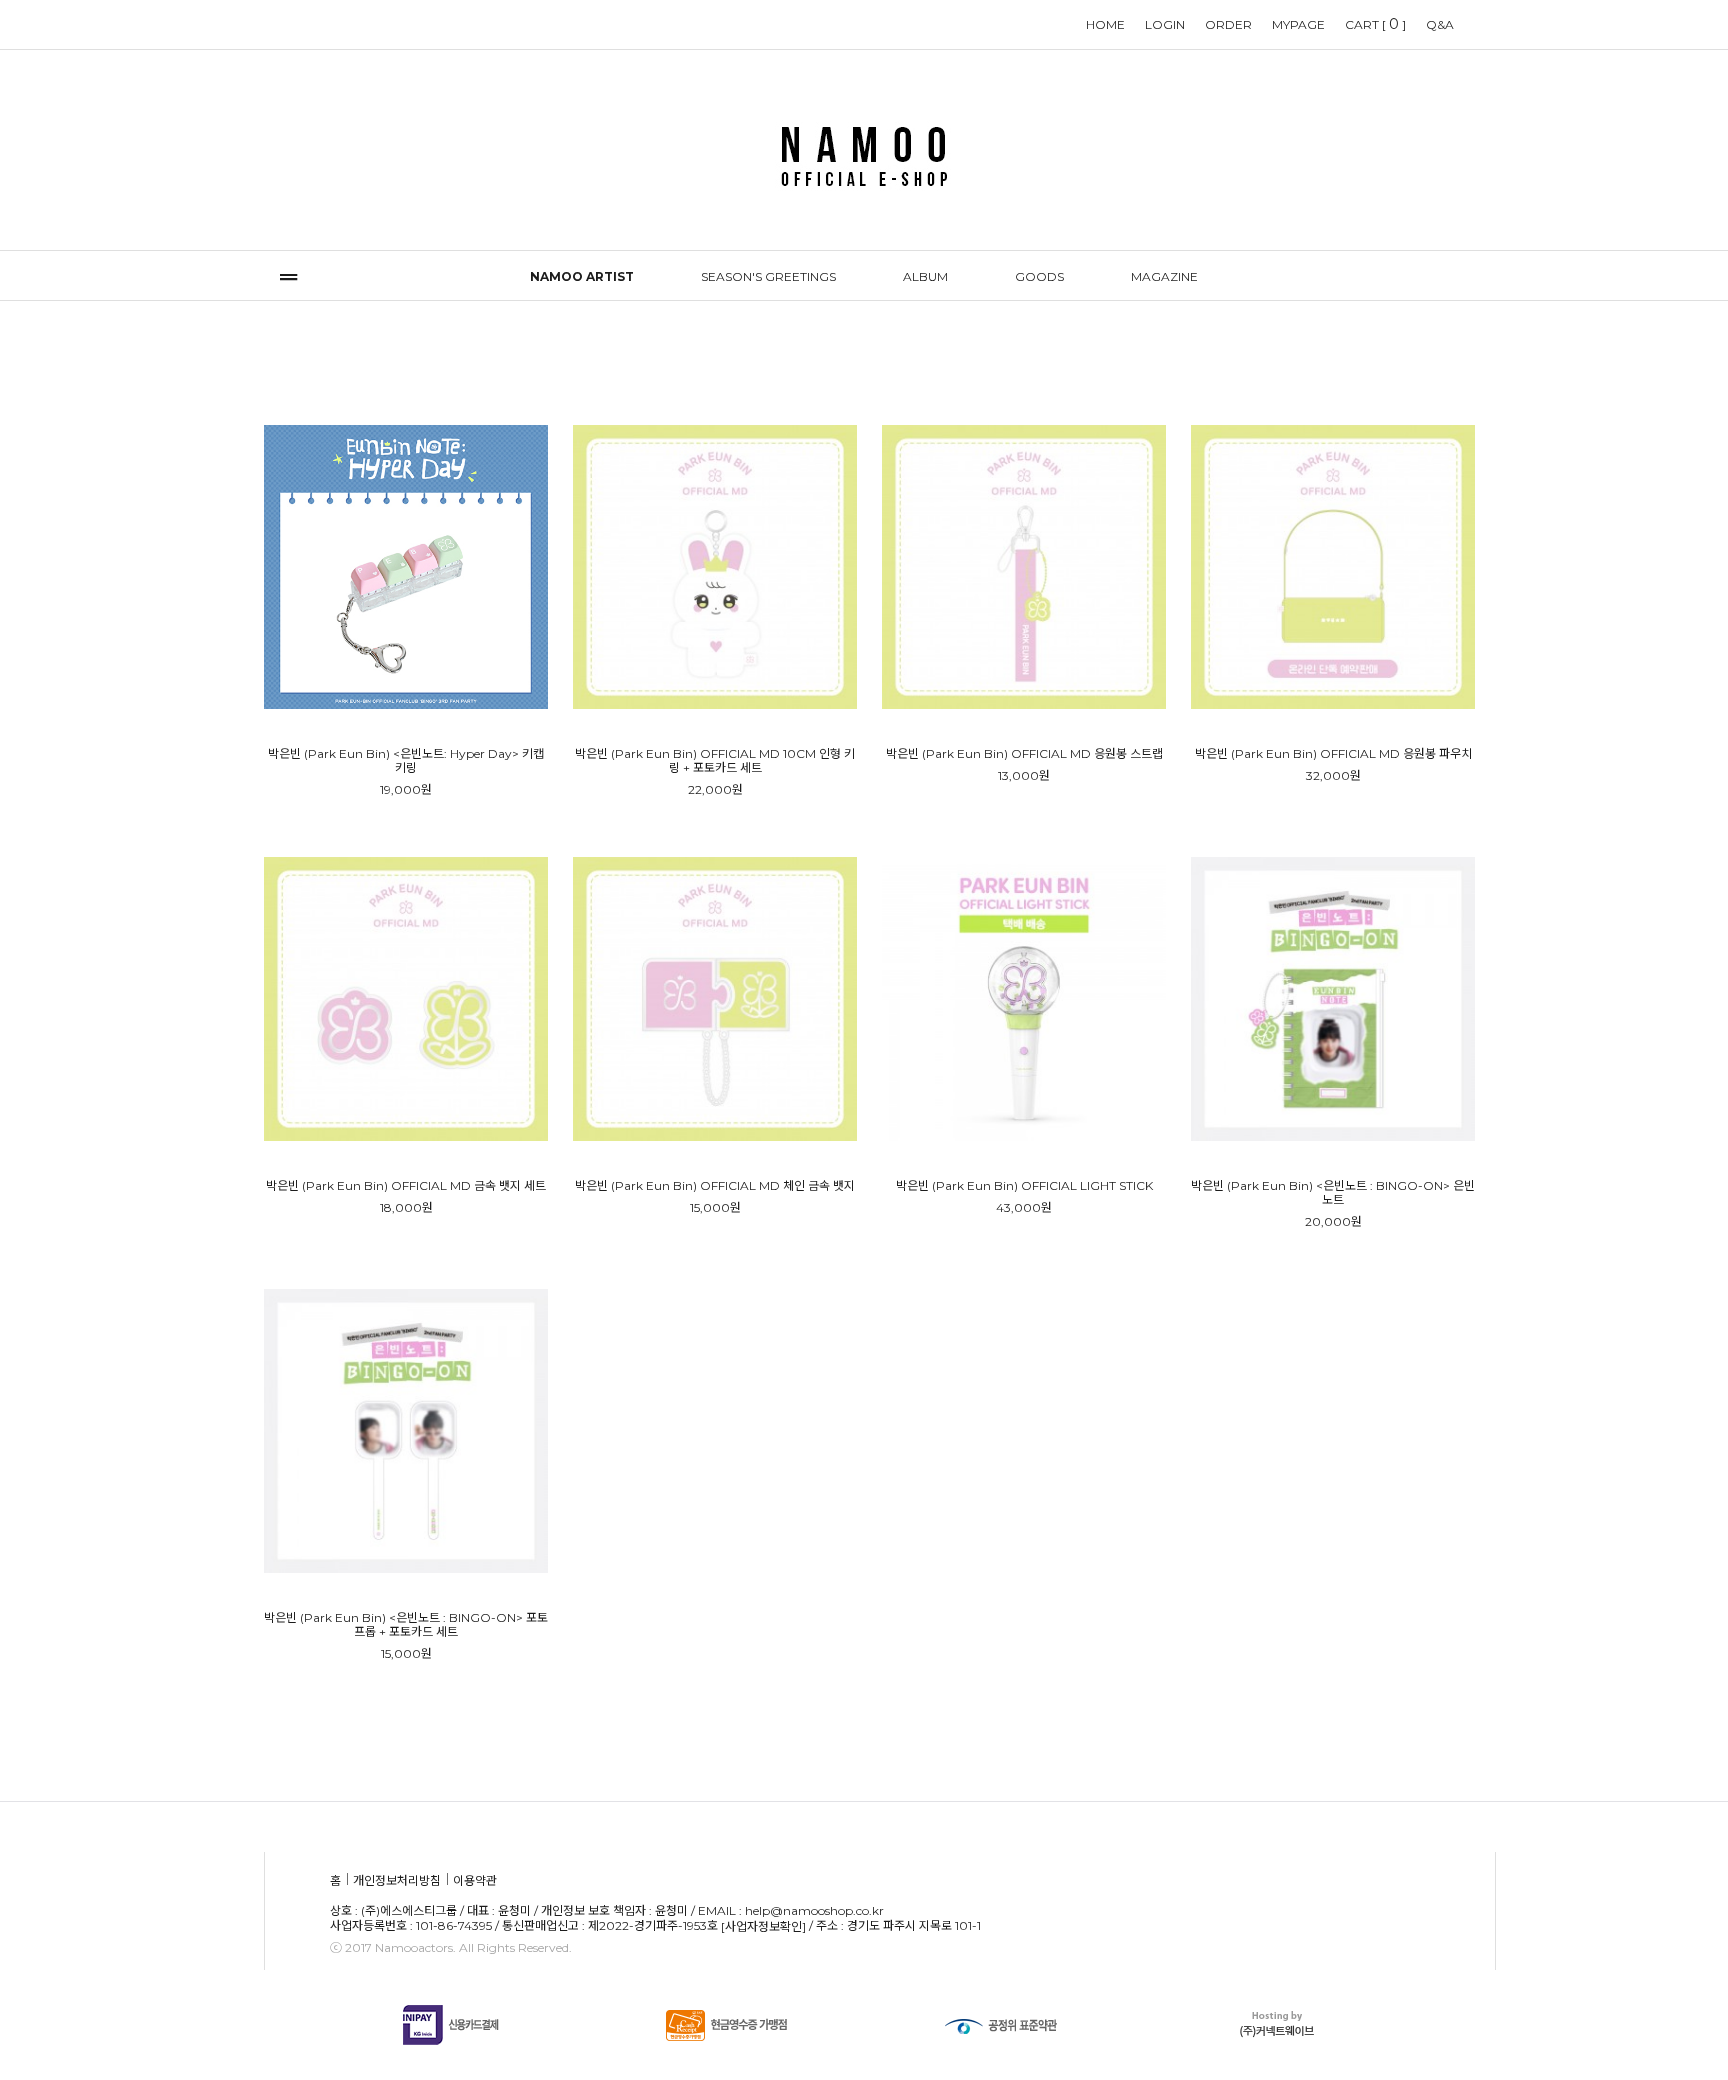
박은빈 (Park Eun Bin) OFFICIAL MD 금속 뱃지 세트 (406, 1186)
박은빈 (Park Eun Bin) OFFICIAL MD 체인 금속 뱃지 (715, 1186)
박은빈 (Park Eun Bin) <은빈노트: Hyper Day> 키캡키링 (406, 761)
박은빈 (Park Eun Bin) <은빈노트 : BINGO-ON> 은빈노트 (1333, 1193)
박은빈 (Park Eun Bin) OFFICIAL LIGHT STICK (1024, 1186)
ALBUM (925, 276)
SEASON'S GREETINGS (768, 276)
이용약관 (475, 1880)
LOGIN (1165, 24)
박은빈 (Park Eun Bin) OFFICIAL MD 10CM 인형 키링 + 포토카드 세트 (715, 761)
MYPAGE (1298, 24)
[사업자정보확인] (763, 1927)
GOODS (1039, 276)
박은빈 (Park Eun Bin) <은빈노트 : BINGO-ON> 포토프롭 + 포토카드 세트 (406, 1625)
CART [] (1375, 24)
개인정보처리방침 (397, 1880)
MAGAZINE (1164, 276)
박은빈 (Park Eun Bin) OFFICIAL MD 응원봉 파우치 (1333, 754)
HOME (1105, 24)
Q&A (1440, 24)
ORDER (1228, 24)
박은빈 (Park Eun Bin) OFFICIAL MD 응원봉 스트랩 (1024, 754)
